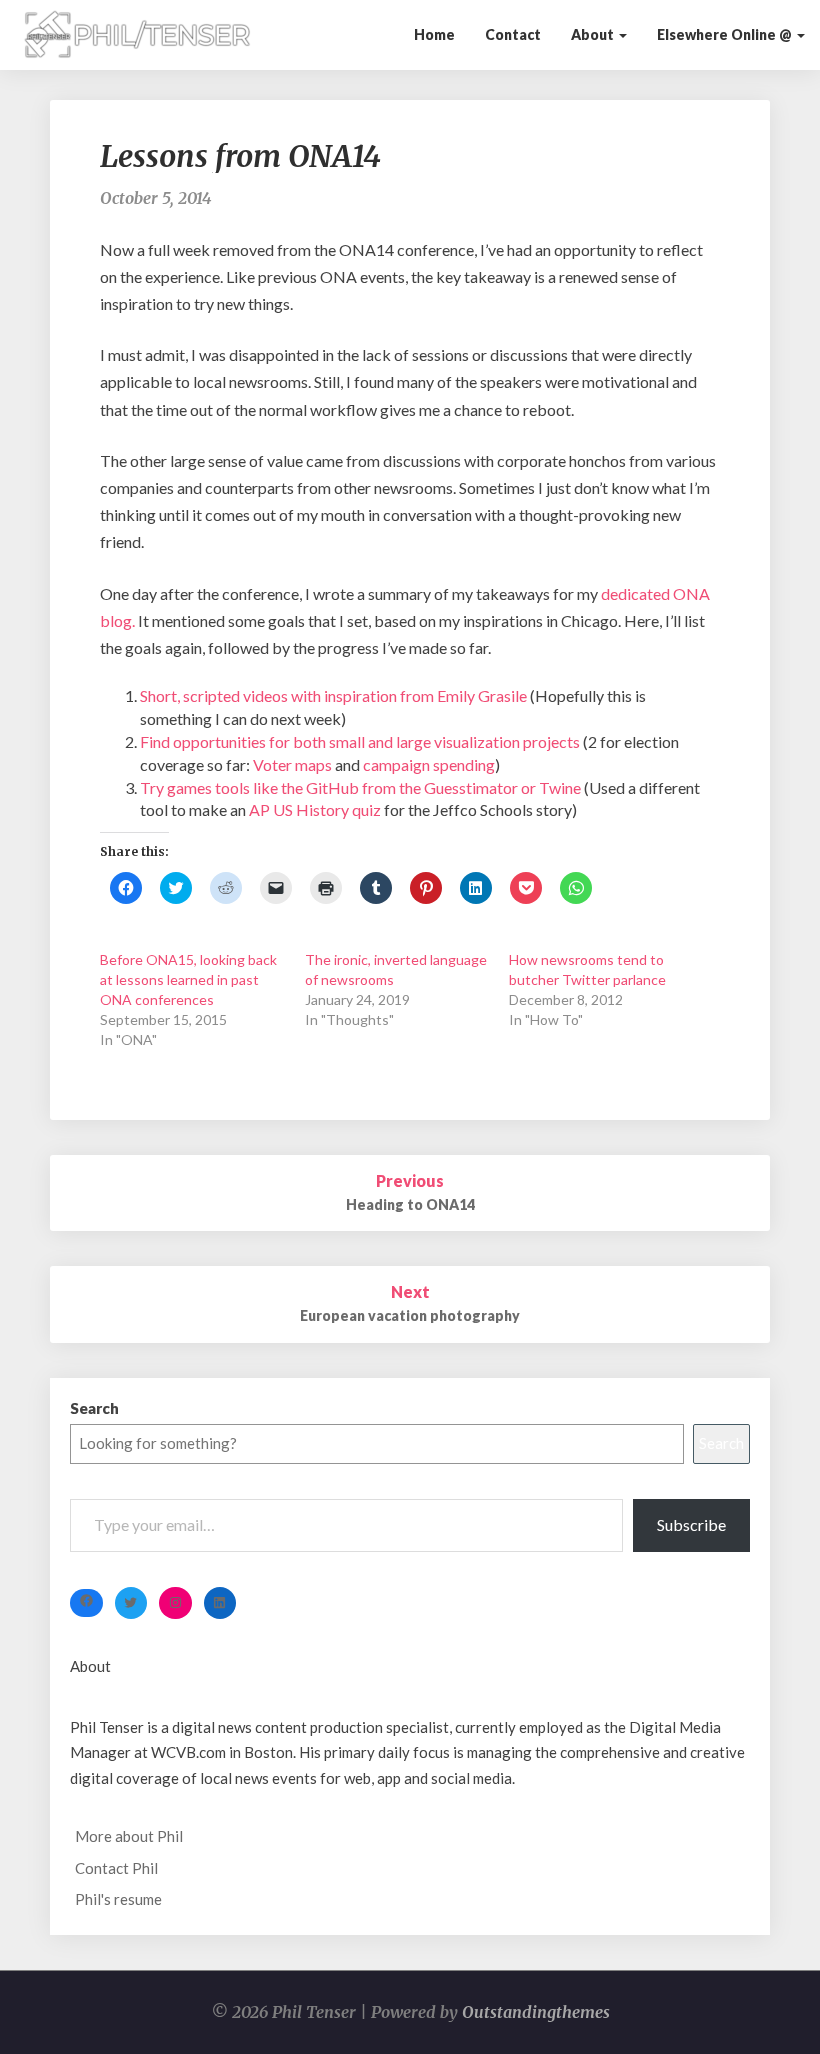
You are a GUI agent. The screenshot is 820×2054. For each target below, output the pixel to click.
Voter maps (292, 764)
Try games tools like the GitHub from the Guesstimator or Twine (360, 787)
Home (434, 34)
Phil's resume (118, 1899)
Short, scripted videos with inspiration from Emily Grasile (333, 695)
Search (94, 1408)
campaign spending (429, 764)
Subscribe (691, 1524)
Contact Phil (116, 1868)
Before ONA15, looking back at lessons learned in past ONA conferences (188, 979)
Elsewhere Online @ (726, 34)
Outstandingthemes (536, 2012)
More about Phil (129, 1836)
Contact (513, 34)
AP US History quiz (315, 809)
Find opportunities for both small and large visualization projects (360, 741)
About (594, 34)
